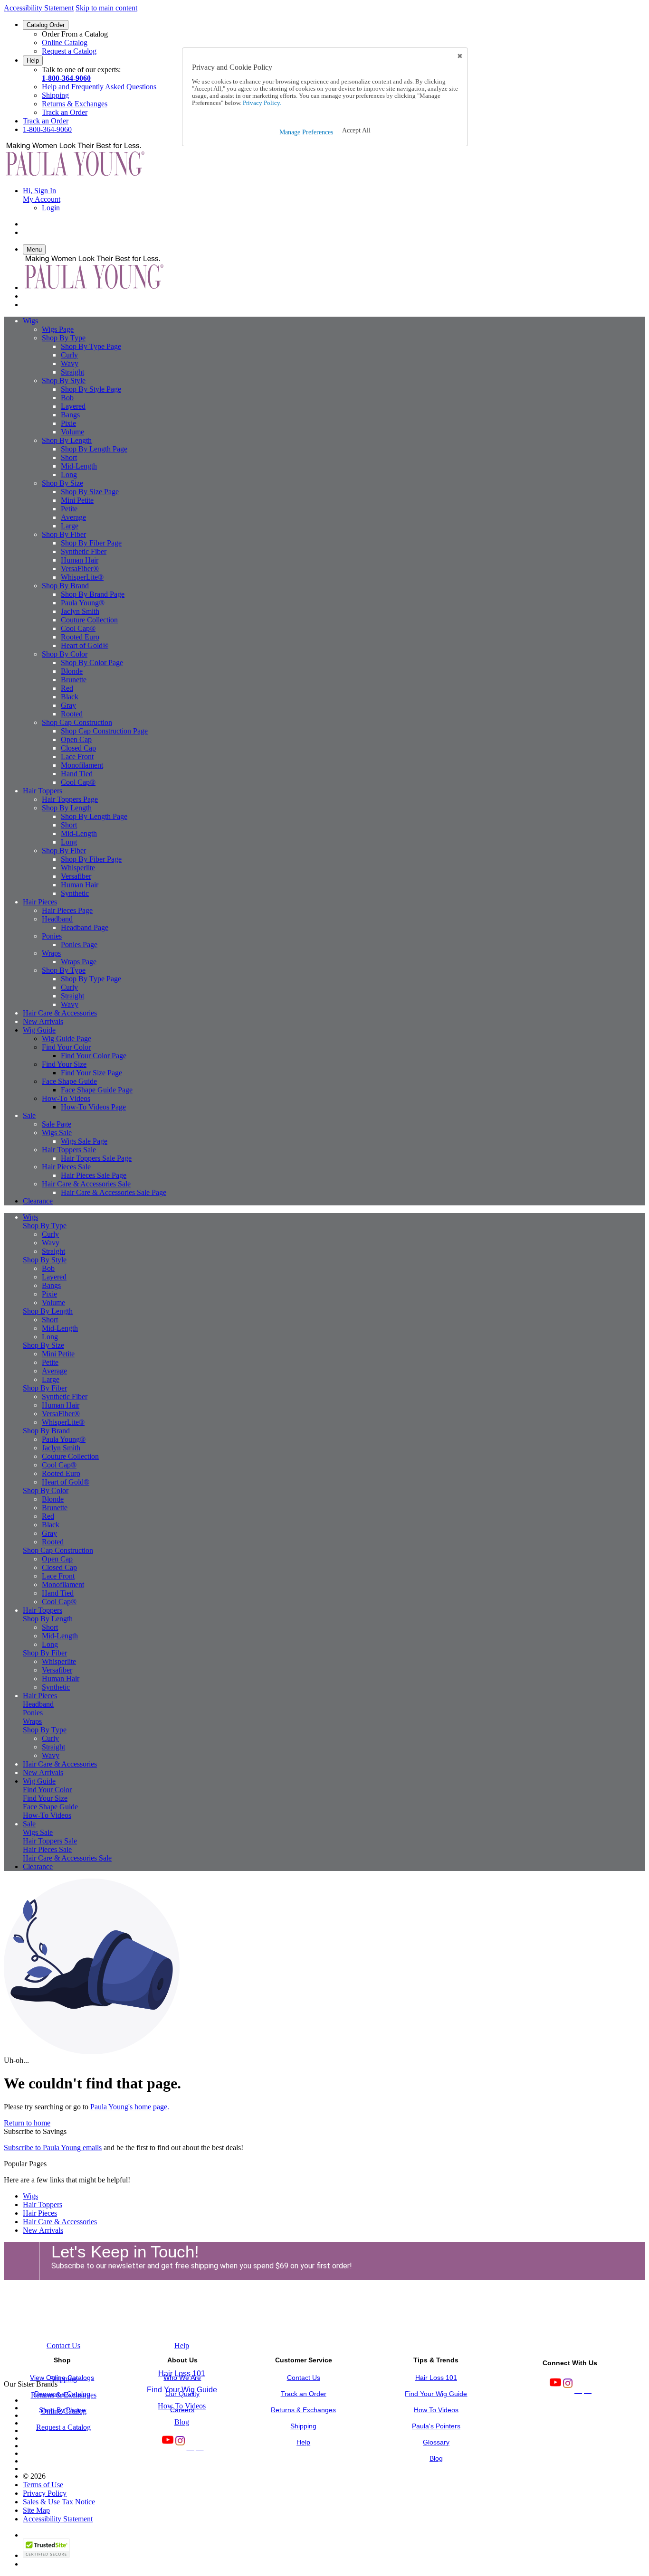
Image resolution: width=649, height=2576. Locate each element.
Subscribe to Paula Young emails (53, 2148)
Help (33, 61)
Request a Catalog (69, 51)
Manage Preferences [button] (306, 132)
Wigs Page (58, 329)
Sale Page (57, 1124)
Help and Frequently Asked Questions (99, 87)
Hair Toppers (43, 2205)
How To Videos (182, 2406)
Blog (182, 2422)
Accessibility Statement (39, 8)
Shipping (55, 95)
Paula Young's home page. (130, 2107)
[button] (356, 131)
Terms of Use (43, 2485)
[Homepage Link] (75, 174)
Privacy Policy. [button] (261, 103)
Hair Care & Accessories (60, 2222)
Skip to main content (106, 8)
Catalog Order (46, 25)
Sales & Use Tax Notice (59, 2502)
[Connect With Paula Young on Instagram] (567, 2390)
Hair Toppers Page (70, 799)
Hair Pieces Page (67, 910)
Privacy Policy (45, 2493)
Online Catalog (65, 42)
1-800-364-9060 (66, 78)
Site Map (36, 2510)
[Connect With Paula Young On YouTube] (554, 2390)
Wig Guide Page (67, 1039)
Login (51, 208)
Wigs (30, 2196)
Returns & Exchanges (75, 104)
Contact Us (63, 2346)
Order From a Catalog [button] (75, 34)
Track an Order (65, 112)
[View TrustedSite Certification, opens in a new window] (46, 2555)
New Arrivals (43, 2230)
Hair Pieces (40, 2213)
